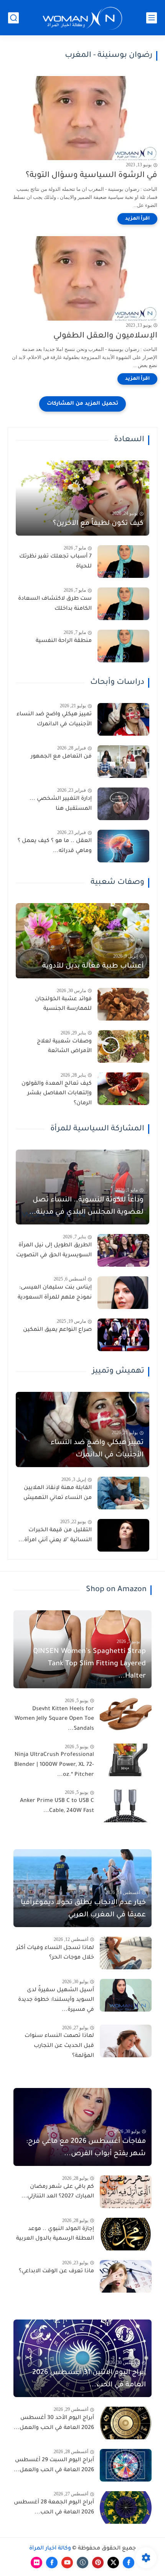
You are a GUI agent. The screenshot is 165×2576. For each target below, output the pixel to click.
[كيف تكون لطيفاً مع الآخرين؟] (82, 498)
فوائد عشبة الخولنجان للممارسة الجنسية (63, 1004)
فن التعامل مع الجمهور (61, 757)
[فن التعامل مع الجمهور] (123, 762)
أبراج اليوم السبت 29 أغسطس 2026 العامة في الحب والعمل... (54, 2465)
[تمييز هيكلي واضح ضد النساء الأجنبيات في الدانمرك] (123, 719)
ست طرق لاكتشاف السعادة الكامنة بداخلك (55, 604)
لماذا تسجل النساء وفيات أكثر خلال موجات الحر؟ (55, 1953)
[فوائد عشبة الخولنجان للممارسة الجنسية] (123, 1004)
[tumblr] (82, 2563)
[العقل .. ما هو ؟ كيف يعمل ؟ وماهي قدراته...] (123, 846)
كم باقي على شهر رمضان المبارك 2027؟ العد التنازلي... (58, 2192)
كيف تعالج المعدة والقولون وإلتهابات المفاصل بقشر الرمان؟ (57, 1094)
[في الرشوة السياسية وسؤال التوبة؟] (82, 118)
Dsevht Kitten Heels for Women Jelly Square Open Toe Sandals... (54, 1719)
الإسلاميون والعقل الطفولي (105, 336)
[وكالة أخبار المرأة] (82, 18)
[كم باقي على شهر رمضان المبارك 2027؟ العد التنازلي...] (126, 2192)
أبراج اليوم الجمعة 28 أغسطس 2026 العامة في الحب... (54, 2508)
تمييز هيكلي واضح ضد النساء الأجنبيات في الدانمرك (54, 720)
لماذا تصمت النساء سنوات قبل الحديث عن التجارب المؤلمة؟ (59, 2046)
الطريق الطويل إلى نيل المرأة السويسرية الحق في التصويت (54, 1251)
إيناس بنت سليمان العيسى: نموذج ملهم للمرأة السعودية (55, 1293)
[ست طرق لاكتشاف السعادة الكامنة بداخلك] (123, 604)
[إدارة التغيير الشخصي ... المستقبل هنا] (123, 804)
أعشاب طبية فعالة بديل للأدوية (93, 966)
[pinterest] (98, 2563)
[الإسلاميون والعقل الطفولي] (82, 278)
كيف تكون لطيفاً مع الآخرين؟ (98, 524)
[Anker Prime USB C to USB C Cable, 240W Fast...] (126, 1806)
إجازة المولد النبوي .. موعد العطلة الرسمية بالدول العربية (55, 2234)
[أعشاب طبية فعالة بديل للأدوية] (82, 941)
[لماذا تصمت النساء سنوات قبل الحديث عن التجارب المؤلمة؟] (126, 2041)
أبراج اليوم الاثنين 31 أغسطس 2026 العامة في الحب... (89, 2379)
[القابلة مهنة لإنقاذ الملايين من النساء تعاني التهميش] (123, 1493)
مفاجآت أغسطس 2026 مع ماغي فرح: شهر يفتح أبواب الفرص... (86, 2148)
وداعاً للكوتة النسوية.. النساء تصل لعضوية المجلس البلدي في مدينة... (86, 1206)
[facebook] (129, 2563)
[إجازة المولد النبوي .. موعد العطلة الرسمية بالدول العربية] (126, 2234)
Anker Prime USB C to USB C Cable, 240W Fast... (57, 1806)
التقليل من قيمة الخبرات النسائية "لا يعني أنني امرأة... (55, 1535)
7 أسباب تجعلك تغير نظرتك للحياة (55, 562)
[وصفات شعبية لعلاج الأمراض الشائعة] (123, 1046)
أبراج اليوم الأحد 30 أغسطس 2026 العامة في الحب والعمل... (54, 2423)
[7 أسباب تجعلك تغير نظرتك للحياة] (123, 562)
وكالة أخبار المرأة (50, 2549)
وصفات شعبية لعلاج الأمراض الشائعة (64, 1047)
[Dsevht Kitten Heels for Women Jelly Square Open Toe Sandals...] (126, 1714)
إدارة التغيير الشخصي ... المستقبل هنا (61, 804)
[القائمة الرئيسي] (152, 18)
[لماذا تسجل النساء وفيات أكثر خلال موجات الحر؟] (126, 1953)
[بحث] (13, 18)
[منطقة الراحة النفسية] (123, 646)
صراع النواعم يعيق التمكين (57, 1330)
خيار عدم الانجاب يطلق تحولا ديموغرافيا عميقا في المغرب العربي (83, 1909)
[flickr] (36, 2563)
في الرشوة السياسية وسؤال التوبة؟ (92, 176)
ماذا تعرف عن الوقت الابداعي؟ (56, 2272)
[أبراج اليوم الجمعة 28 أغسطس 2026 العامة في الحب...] (126, 2507)
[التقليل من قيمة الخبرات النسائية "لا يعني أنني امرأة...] (123, 1535)
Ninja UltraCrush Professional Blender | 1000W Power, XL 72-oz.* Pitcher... (54, 1765)
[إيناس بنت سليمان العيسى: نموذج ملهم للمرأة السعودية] (123, 1293)
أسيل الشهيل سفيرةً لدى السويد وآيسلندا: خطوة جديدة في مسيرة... (56, 2000)
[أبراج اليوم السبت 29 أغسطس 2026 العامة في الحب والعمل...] (126, 2465)
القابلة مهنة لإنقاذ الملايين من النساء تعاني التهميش (58, 1493)
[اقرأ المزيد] (137, 219)
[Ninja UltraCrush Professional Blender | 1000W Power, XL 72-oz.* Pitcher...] (126, 1760)
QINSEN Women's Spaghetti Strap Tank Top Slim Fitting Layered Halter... (89, 1664)
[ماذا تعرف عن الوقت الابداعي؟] (126, 2276)
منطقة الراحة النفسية (64, 641)
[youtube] (67, 2563)
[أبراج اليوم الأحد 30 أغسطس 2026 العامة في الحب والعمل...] (126, 2423)
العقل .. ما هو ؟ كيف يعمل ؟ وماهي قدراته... (55, 846)
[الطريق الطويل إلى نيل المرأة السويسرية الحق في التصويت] (123, 1250)
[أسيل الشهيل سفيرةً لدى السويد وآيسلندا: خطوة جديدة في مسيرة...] (126, 1995)
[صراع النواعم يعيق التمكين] (123, 1335)
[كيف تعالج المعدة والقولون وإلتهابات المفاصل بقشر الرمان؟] (123, 1089)
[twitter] (113, 2563)
